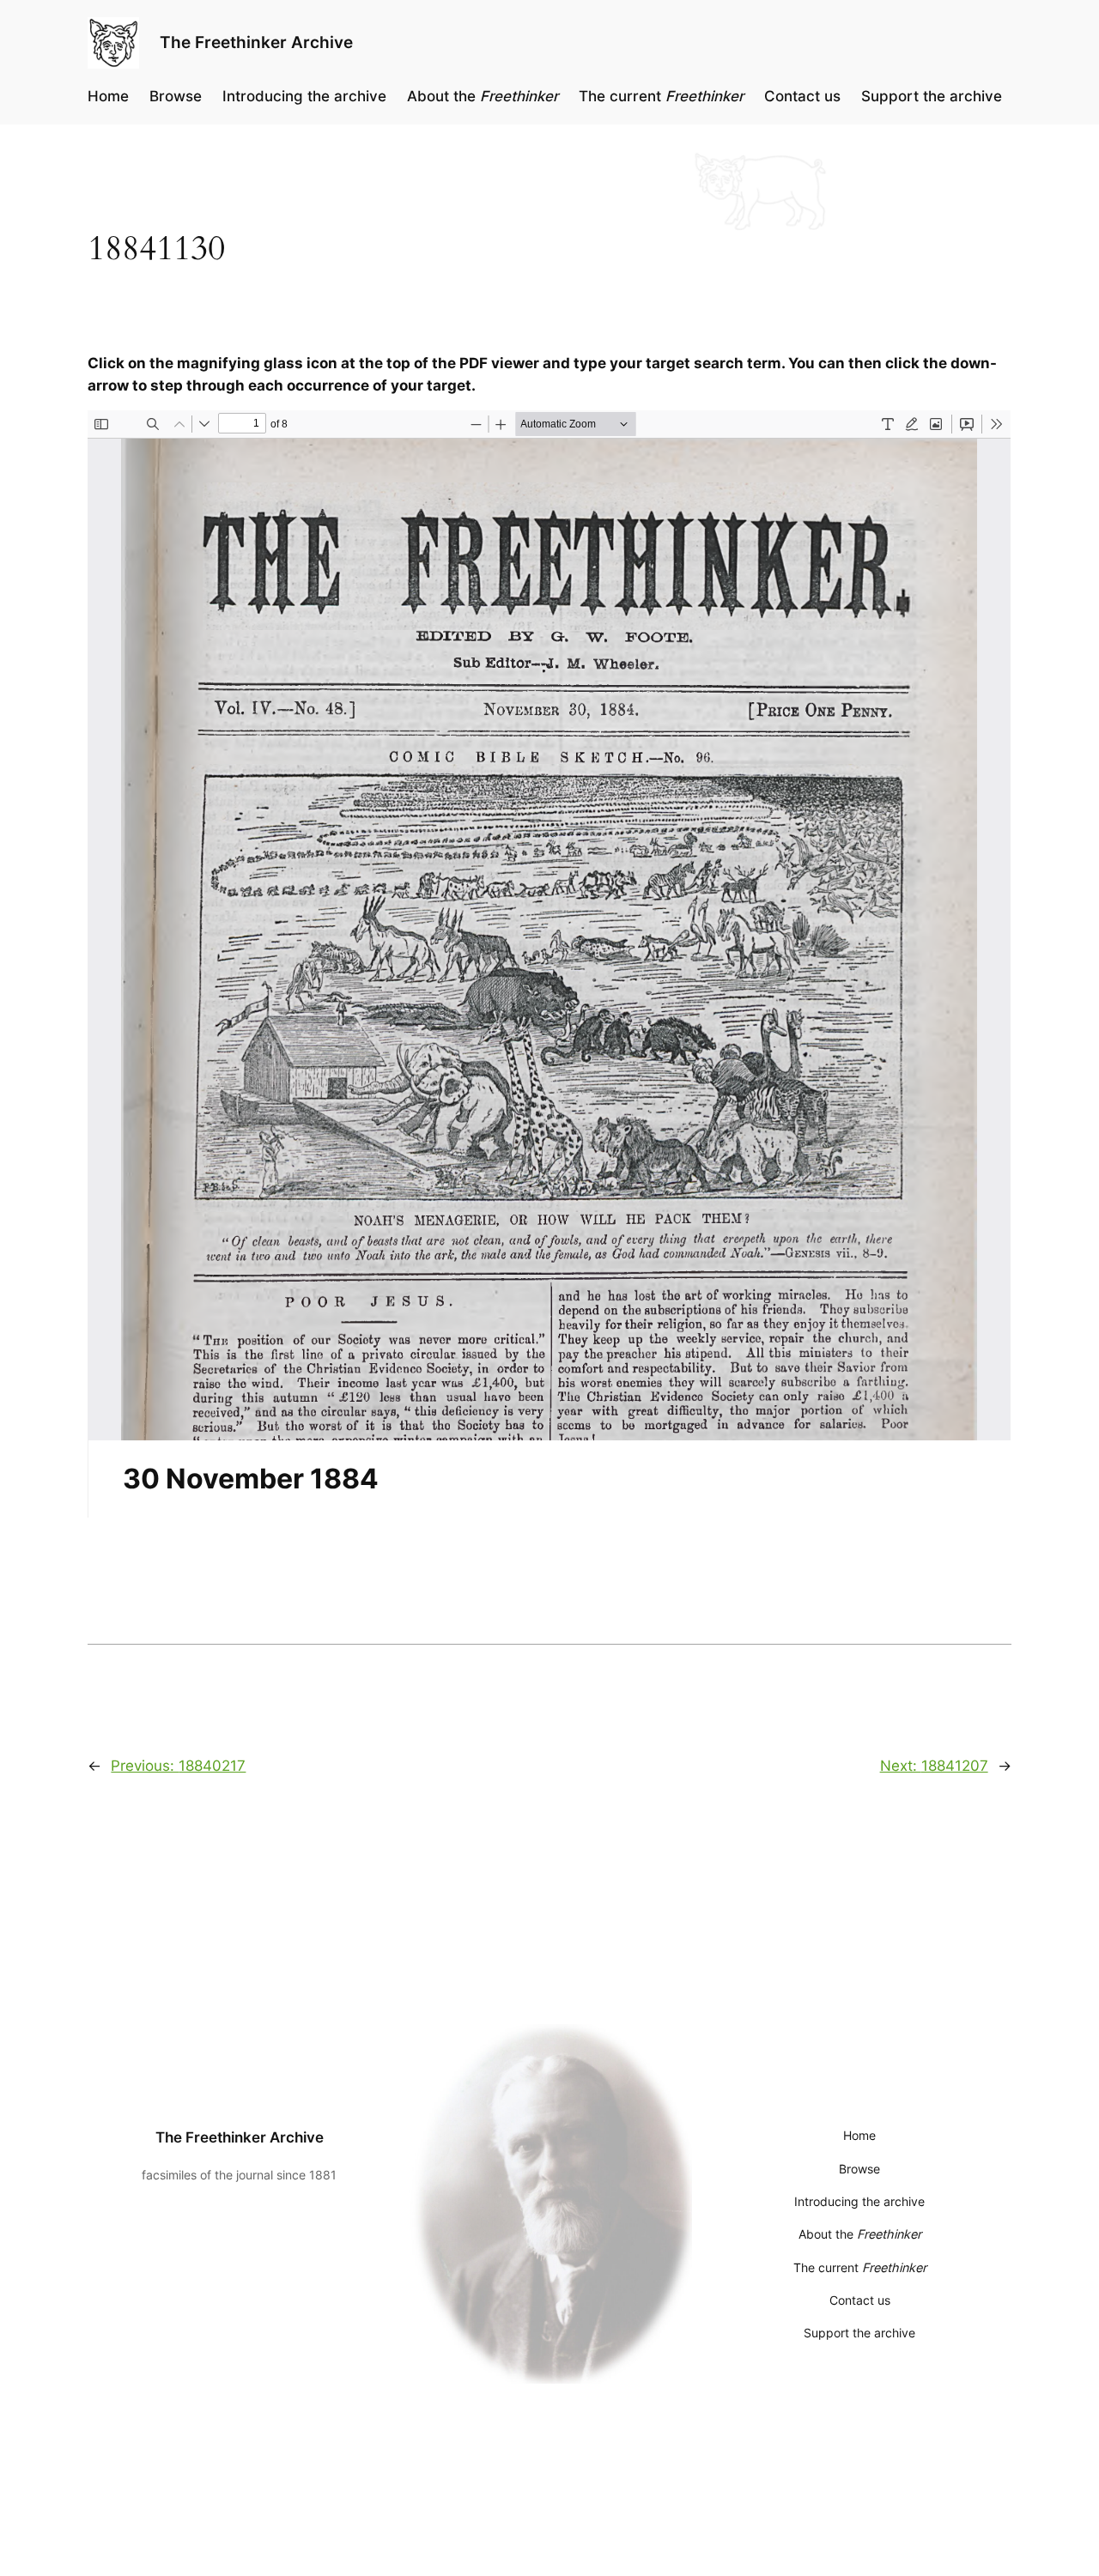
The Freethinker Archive (256, 42)
